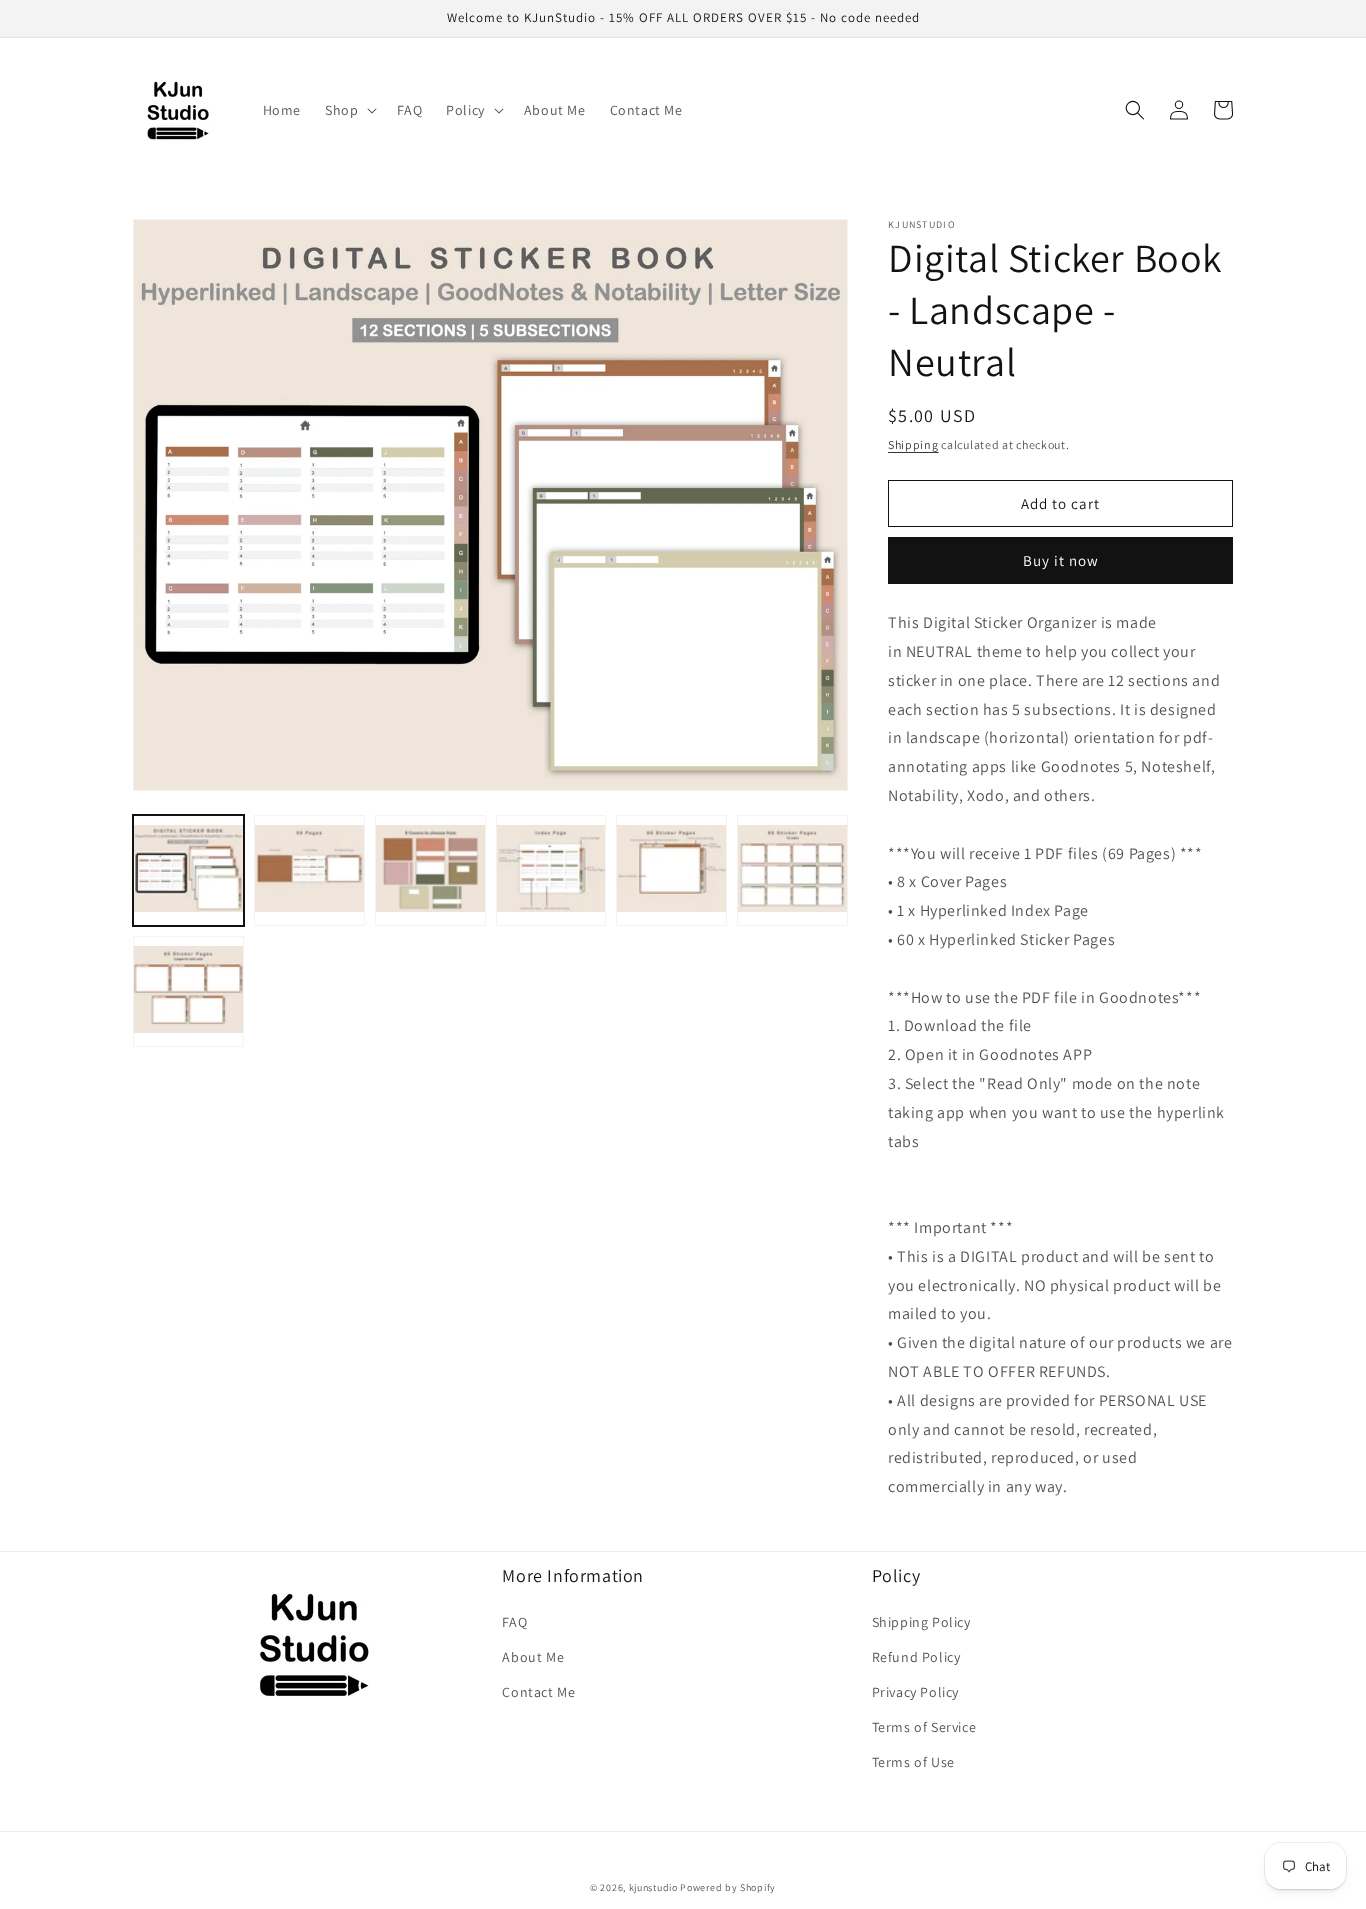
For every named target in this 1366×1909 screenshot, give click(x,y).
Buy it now (1061, 560)
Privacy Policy (915, 1692)
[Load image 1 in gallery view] (188, 870)
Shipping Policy (921, 1622)
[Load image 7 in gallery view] (188, 991)
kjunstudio (653, 1887)
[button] (349, 110)
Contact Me (538, 1692)
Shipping (913, 444)
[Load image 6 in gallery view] (792, 870)
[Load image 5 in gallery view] (671, 870)
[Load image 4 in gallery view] (551, 870)
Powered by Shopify (728, 1887)
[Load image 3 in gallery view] (430, 870)
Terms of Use (913, 1762)
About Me (533, 1657)
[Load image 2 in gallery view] (309, 870)
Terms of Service (924, 1727)
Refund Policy (916, 1657)
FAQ (514, 1622)
